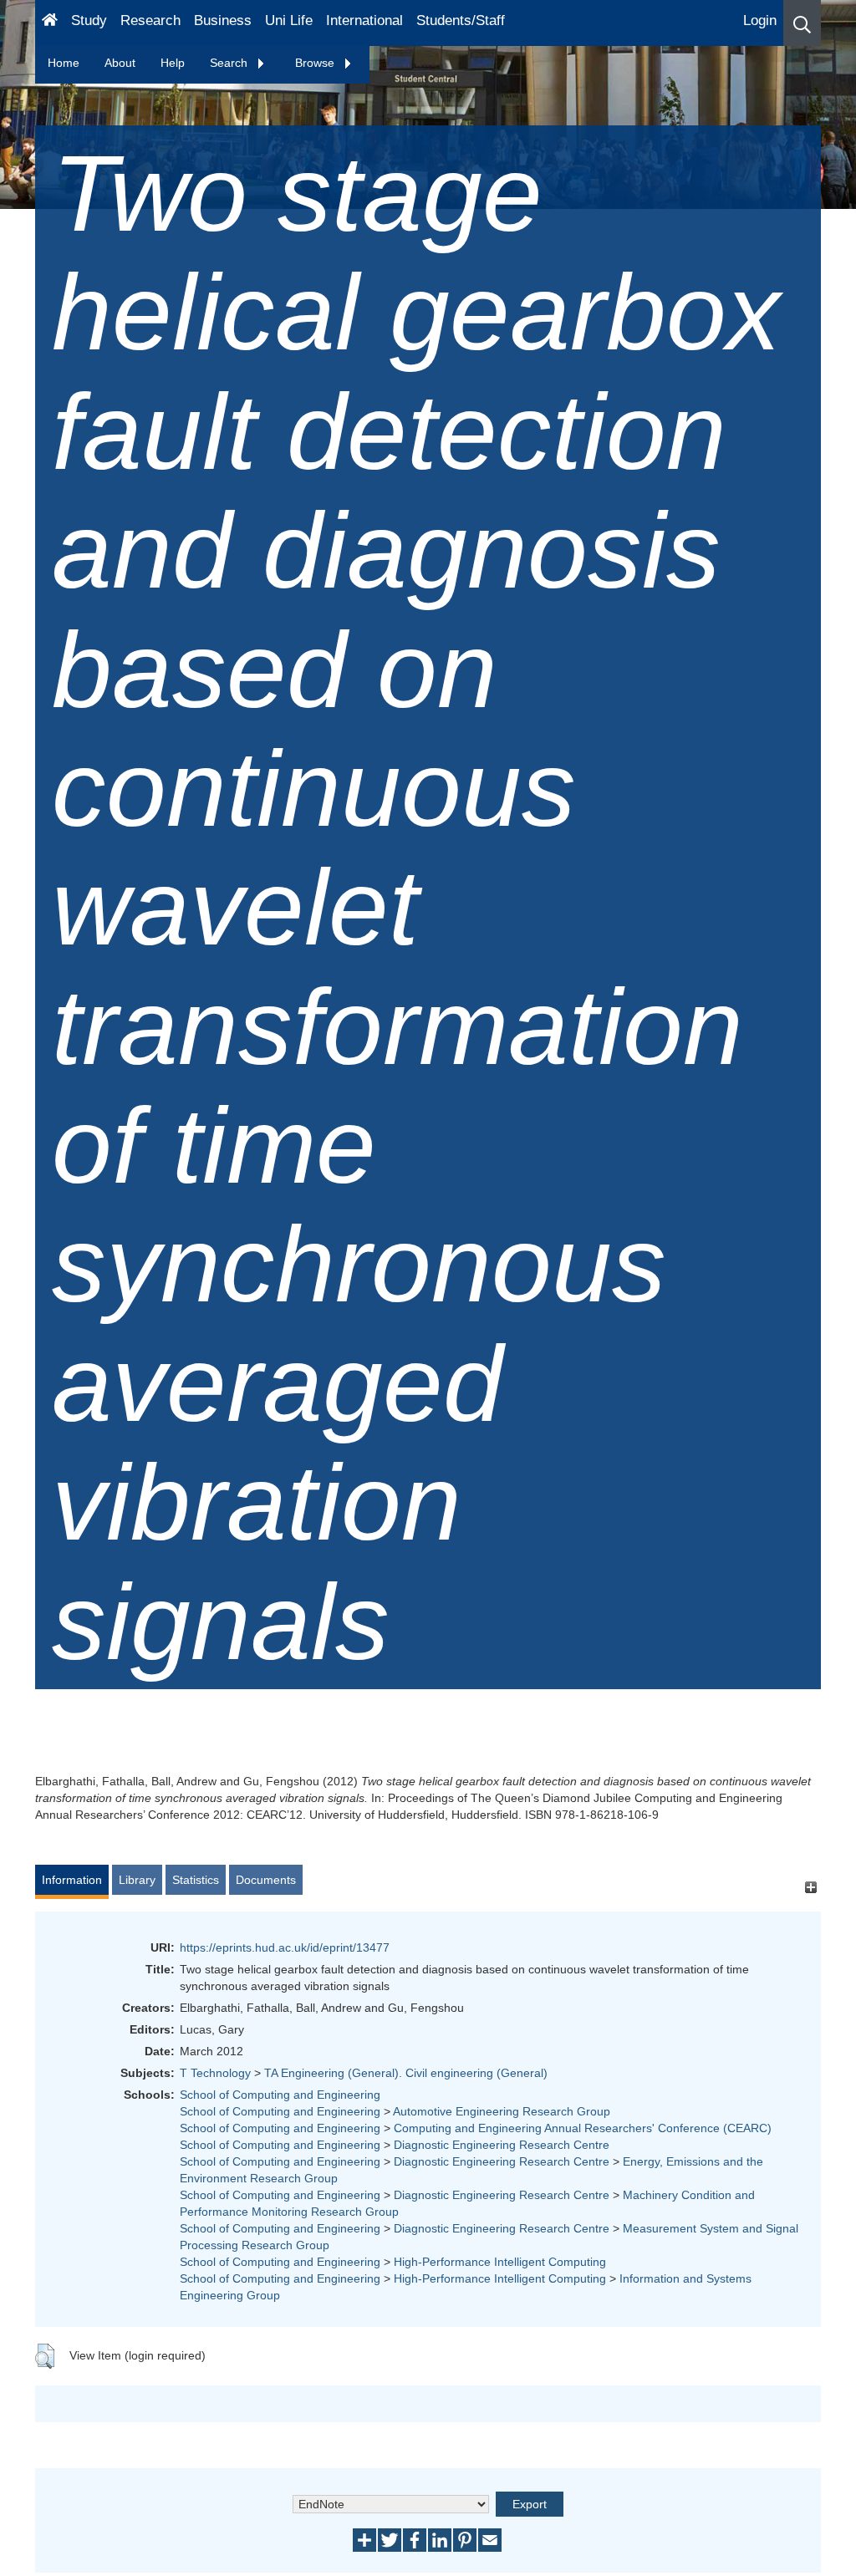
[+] (810, 1888)
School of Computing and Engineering (280, 2095)
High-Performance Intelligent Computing (500, 2262)
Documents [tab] (266, 1880)
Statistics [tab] (196, 1880)
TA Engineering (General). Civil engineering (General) (406, 2073)
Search (230, 63)
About (120, 63)
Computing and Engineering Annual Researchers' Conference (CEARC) (583, 2128)
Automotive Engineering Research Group (502, 2111)
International (364, 20)
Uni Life (289, 20)
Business (223, 20)
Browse (316, 63)
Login (760, 20)
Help (173, 63)
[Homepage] (50, 23)
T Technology (215, 2073)
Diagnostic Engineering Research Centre (502, 2145)
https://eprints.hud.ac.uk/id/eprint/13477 (285, 1947)
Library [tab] (137, 1880)
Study (89, 20)
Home (64, 63)
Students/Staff (461, 20)
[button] (802, 23)
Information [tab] (72, 1880)
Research (150, 20)
